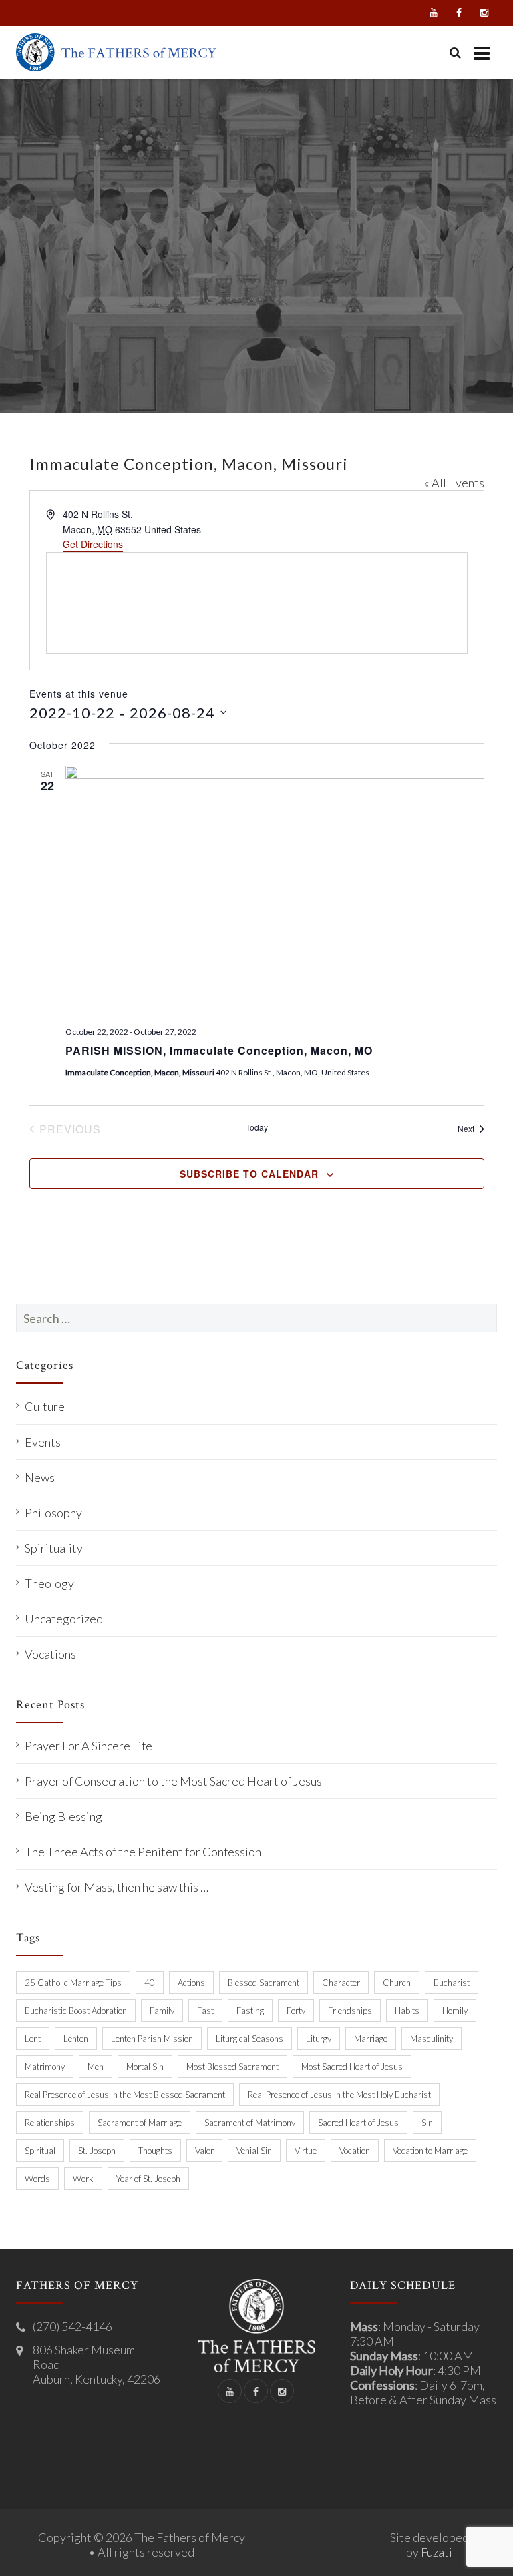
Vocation (355, 2151)
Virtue (306, 2151)
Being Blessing (63, 1816)
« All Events (454, 483)
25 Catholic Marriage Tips (73, 1983)
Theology (49, 1583)
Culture (45, 1406)
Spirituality (54, 1548)
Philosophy (53, 1513)
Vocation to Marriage (430, 2151)
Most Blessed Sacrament (232, 2067)
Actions (191, 1983)
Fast (205, 2011)
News (40, 1477)
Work (83, 2179)
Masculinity (432, 2039)
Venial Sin (254, 2151)
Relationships (50, 2123)
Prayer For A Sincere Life (89, 1746)
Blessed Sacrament (264, 1983)
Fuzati (437, 2552)
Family (162, 2011)
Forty (296, 2011)
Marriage (371, 2039)
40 (150, 1983)
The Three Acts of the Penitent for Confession (143, 1852)
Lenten (76, 2039)
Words (37, 2179)
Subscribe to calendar (249, 1174)
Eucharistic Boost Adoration (76, 2011)
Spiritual (40, 2151)
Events (43, 1442)
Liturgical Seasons (249, 2039)
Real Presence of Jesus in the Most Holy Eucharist (339, 2095)
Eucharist (452, 1983)
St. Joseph (97, 2151)
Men (96, 2067)
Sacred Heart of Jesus (358, 2123)
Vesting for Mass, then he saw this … (117, 1887)
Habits (407, 2011)
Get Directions (93, 544)
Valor (204, 2151)
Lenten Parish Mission (152, 2039)
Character (341, 1983)
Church (397, 1983)
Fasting (250, 2011)
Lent (33, 2039)
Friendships (350, 2011)
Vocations (50, 1654)
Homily (455, 2011)
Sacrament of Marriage (140, 2123)
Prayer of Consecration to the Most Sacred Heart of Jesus (173, 1781)
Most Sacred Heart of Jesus (352, 2067)
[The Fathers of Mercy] (116, 52)
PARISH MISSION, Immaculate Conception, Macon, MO (219, 1050)
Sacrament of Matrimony (250, 2123)
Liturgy (319, 2039)
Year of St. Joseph (148, 2179)
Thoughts (155, 2151)
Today (257, 1127)
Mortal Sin (145, 2067)
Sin (427, 2123)
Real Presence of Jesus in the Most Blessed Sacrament (125, 2095)
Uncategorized (64, 1619)
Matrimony (45, 2067)
